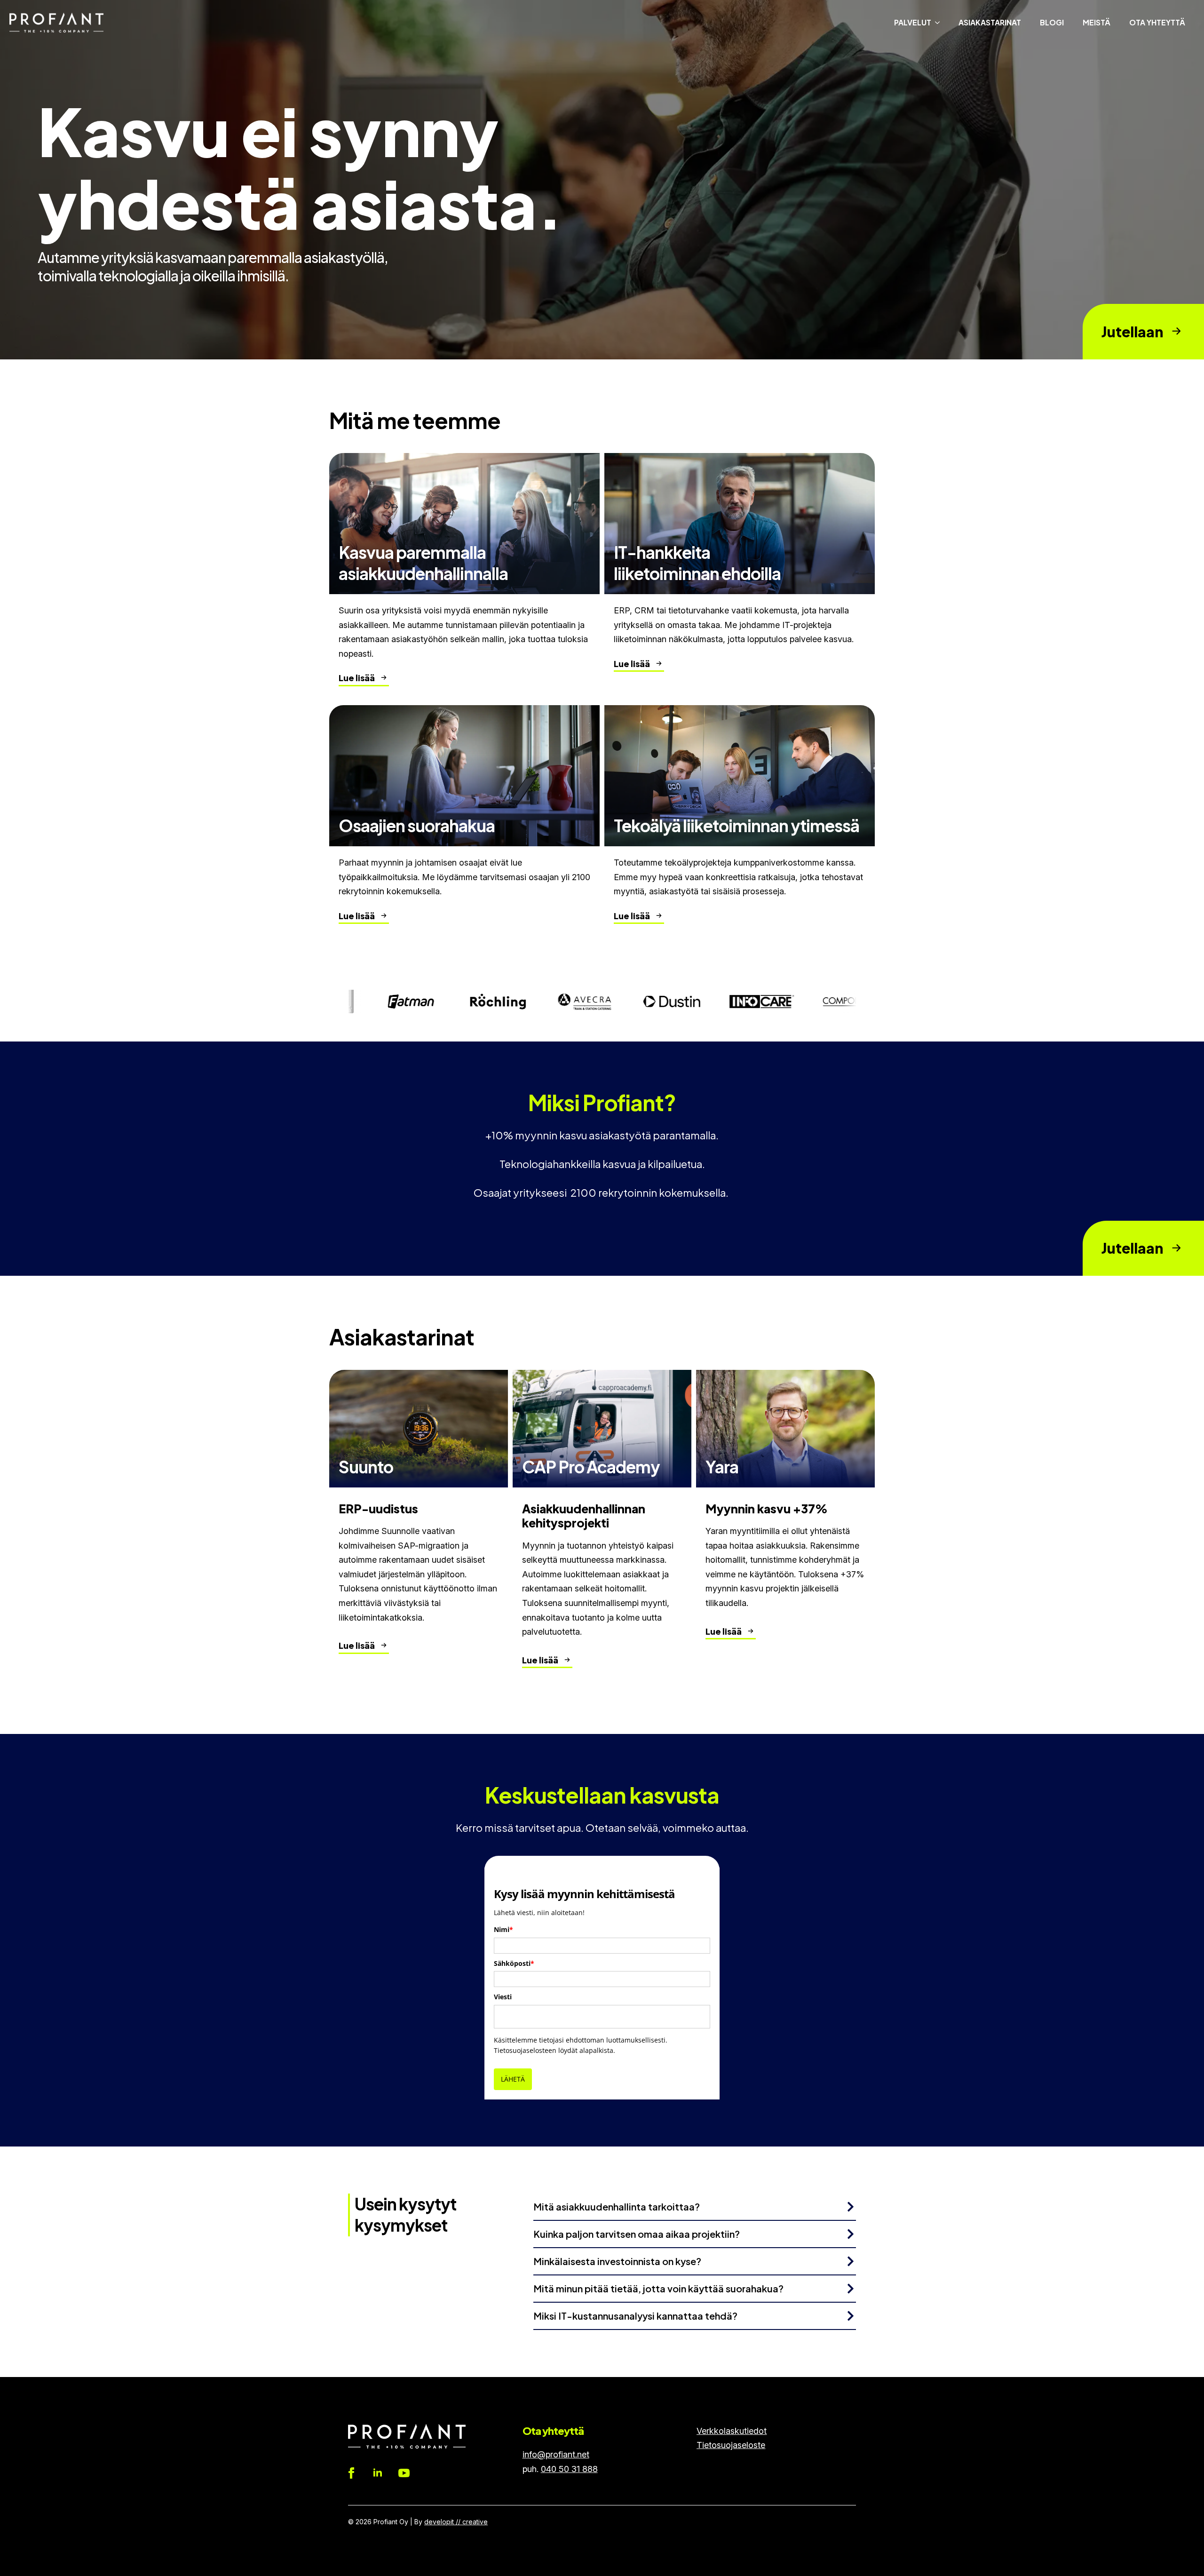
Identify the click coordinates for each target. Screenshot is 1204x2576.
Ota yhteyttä (1157, 22)
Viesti (503, 1997)
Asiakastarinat (990, 22)
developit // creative (456, 2522)
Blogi (1052, 22)
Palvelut (913, 22)
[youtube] (404, 2473)
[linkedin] (378, 2473)
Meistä (1097, 22)
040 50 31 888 (569, 2469)
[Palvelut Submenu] (940, 23)
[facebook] (351, 2473)
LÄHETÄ (513, 2079)
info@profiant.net (556, 2454)
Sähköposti (514, 1963)
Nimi (503, 1929)
